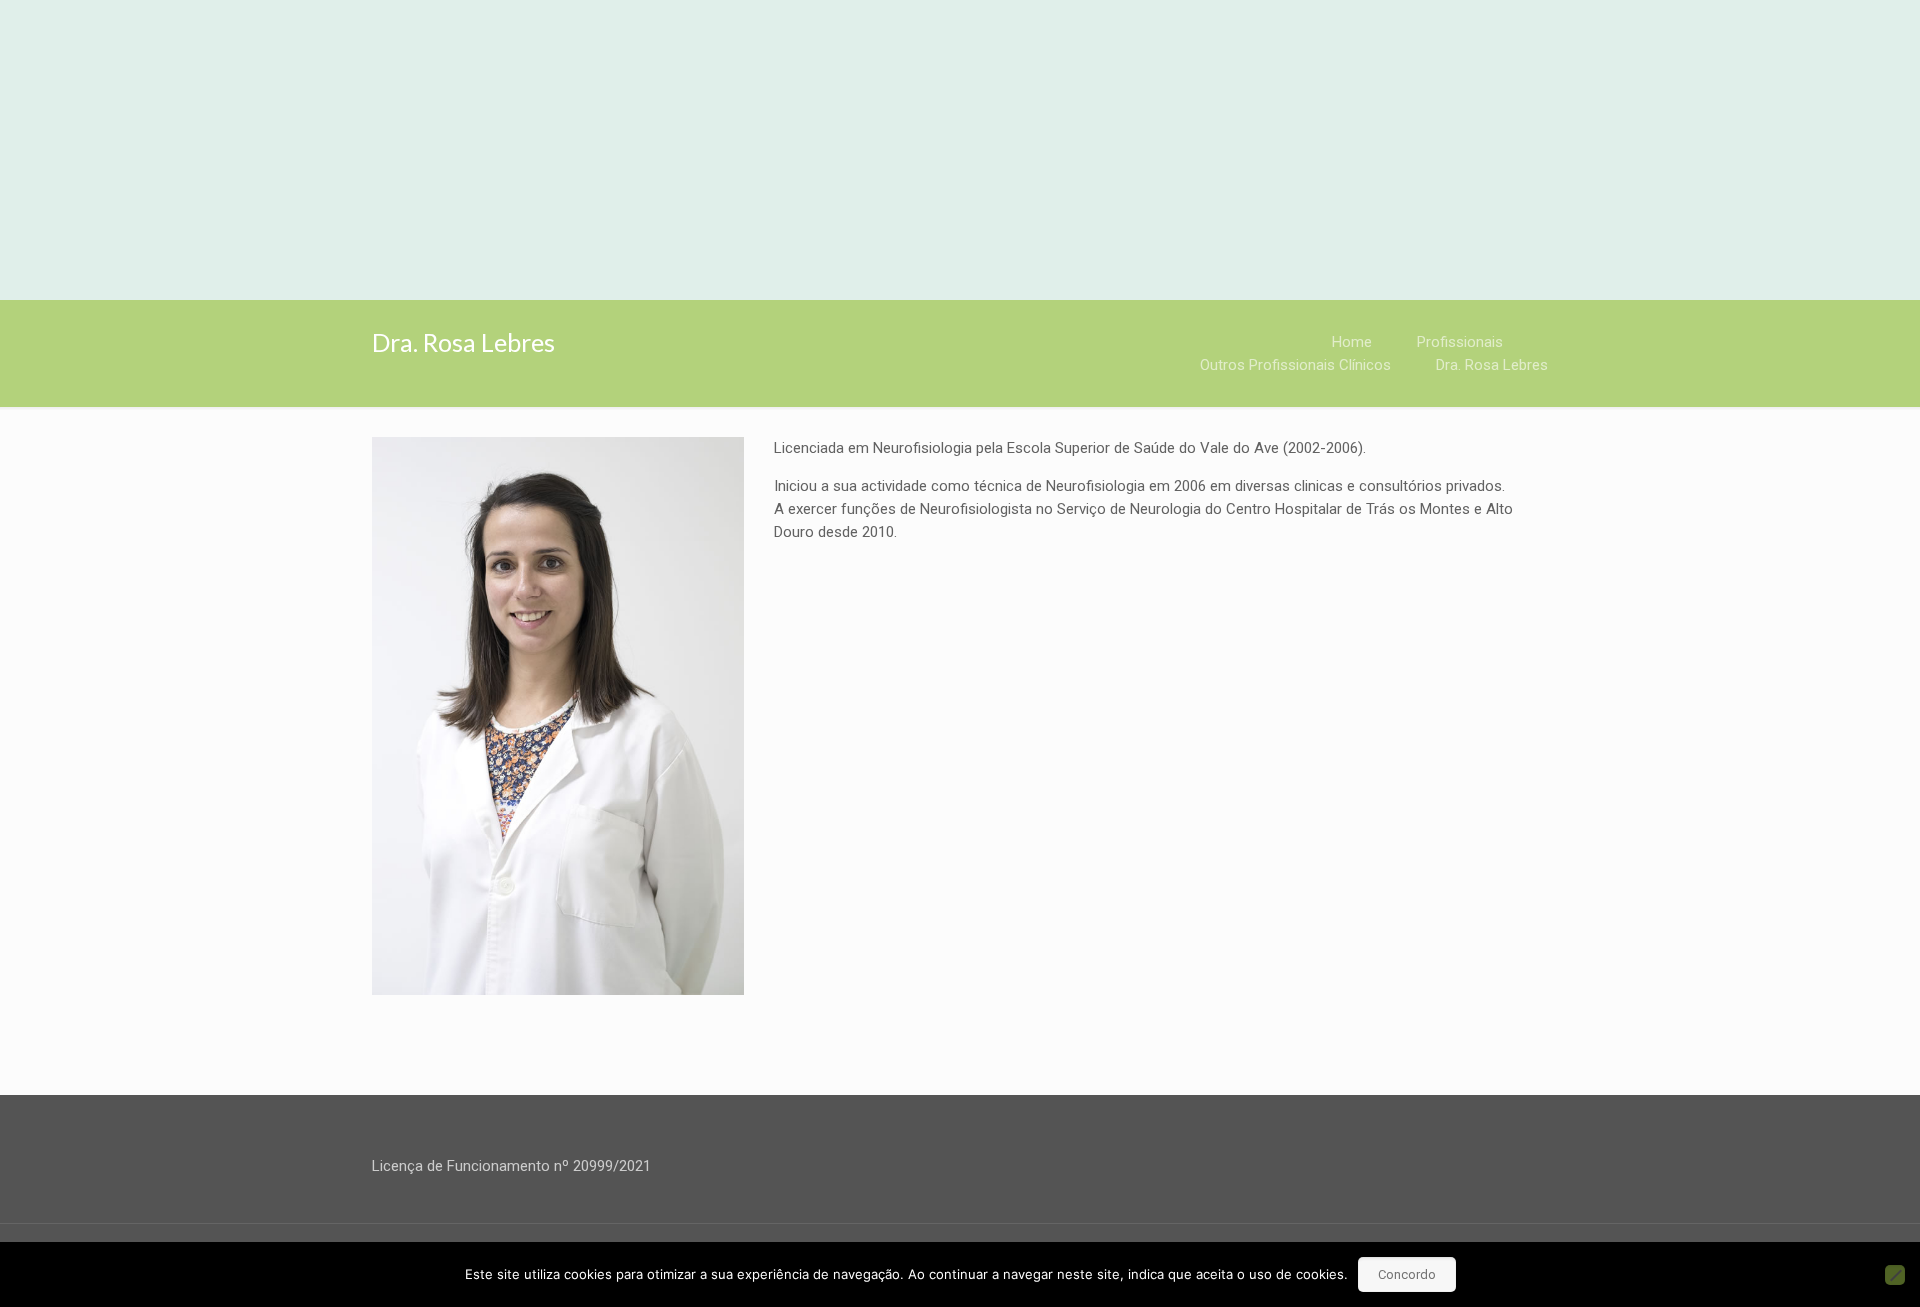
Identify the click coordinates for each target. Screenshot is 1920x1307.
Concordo (1407, 1274)
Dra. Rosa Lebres (1492, 365)
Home (1352, 342)
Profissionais (1460, 342)
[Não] (1895, 1275)
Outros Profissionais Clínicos (1295, 365)
